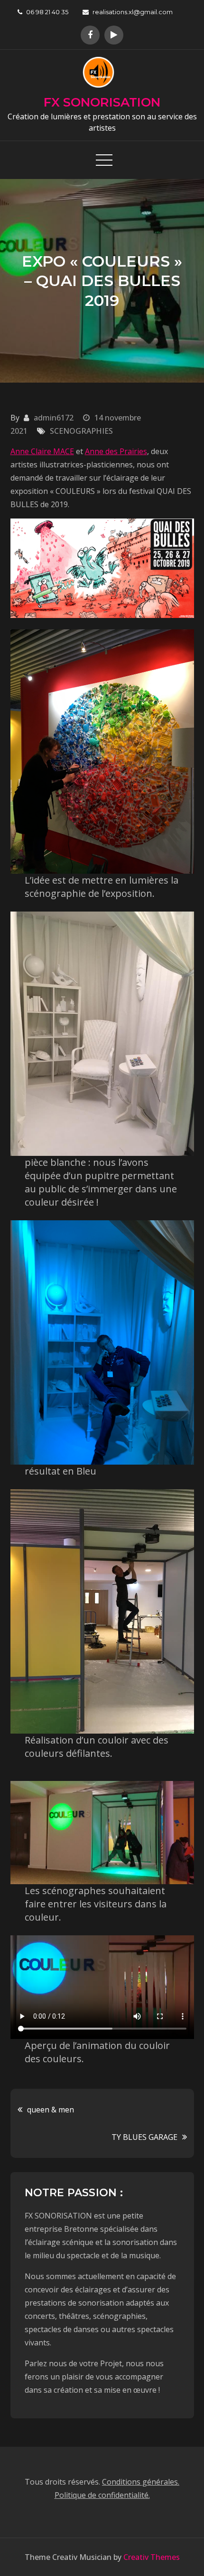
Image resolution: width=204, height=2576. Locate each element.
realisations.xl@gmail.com (133, 12)
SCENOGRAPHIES (81, 431)
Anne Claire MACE (42, 451)
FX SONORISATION (102, 102)
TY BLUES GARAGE (144, 2137)
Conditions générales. (141, 2482)
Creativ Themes (152, 2557)
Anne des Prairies (116, 451)
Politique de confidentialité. (102, 2495)
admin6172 (54, 418)
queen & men (51, 2110)
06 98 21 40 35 (47, 12)
